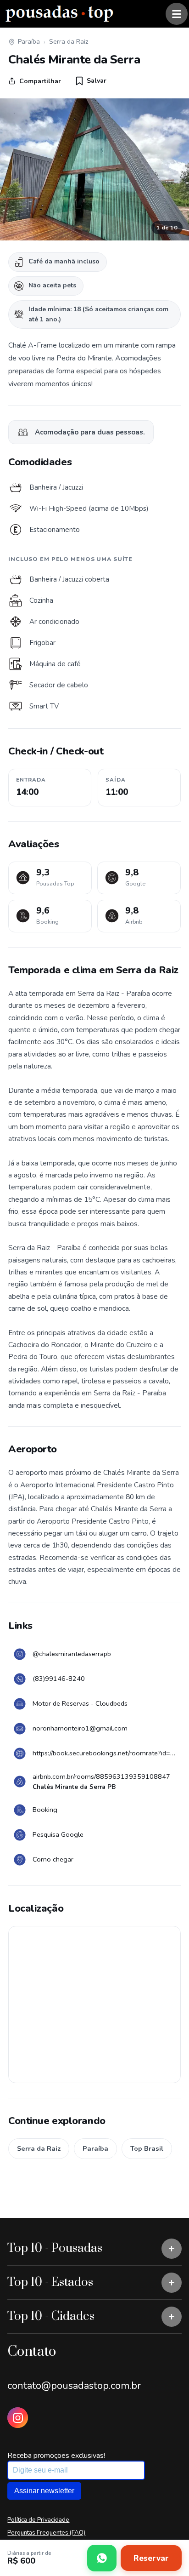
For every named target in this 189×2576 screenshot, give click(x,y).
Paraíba (29, 42)
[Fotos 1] (94, 169)
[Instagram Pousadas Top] (18, 2418)
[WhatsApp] (102, 2558)
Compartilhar (40, 81)
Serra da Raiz (69, 42)
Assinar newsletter (44, 2491)
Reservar (151, 2558)
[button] (91, 81)
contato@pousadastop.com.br (74, 2386)
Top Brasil (147, 2148)
